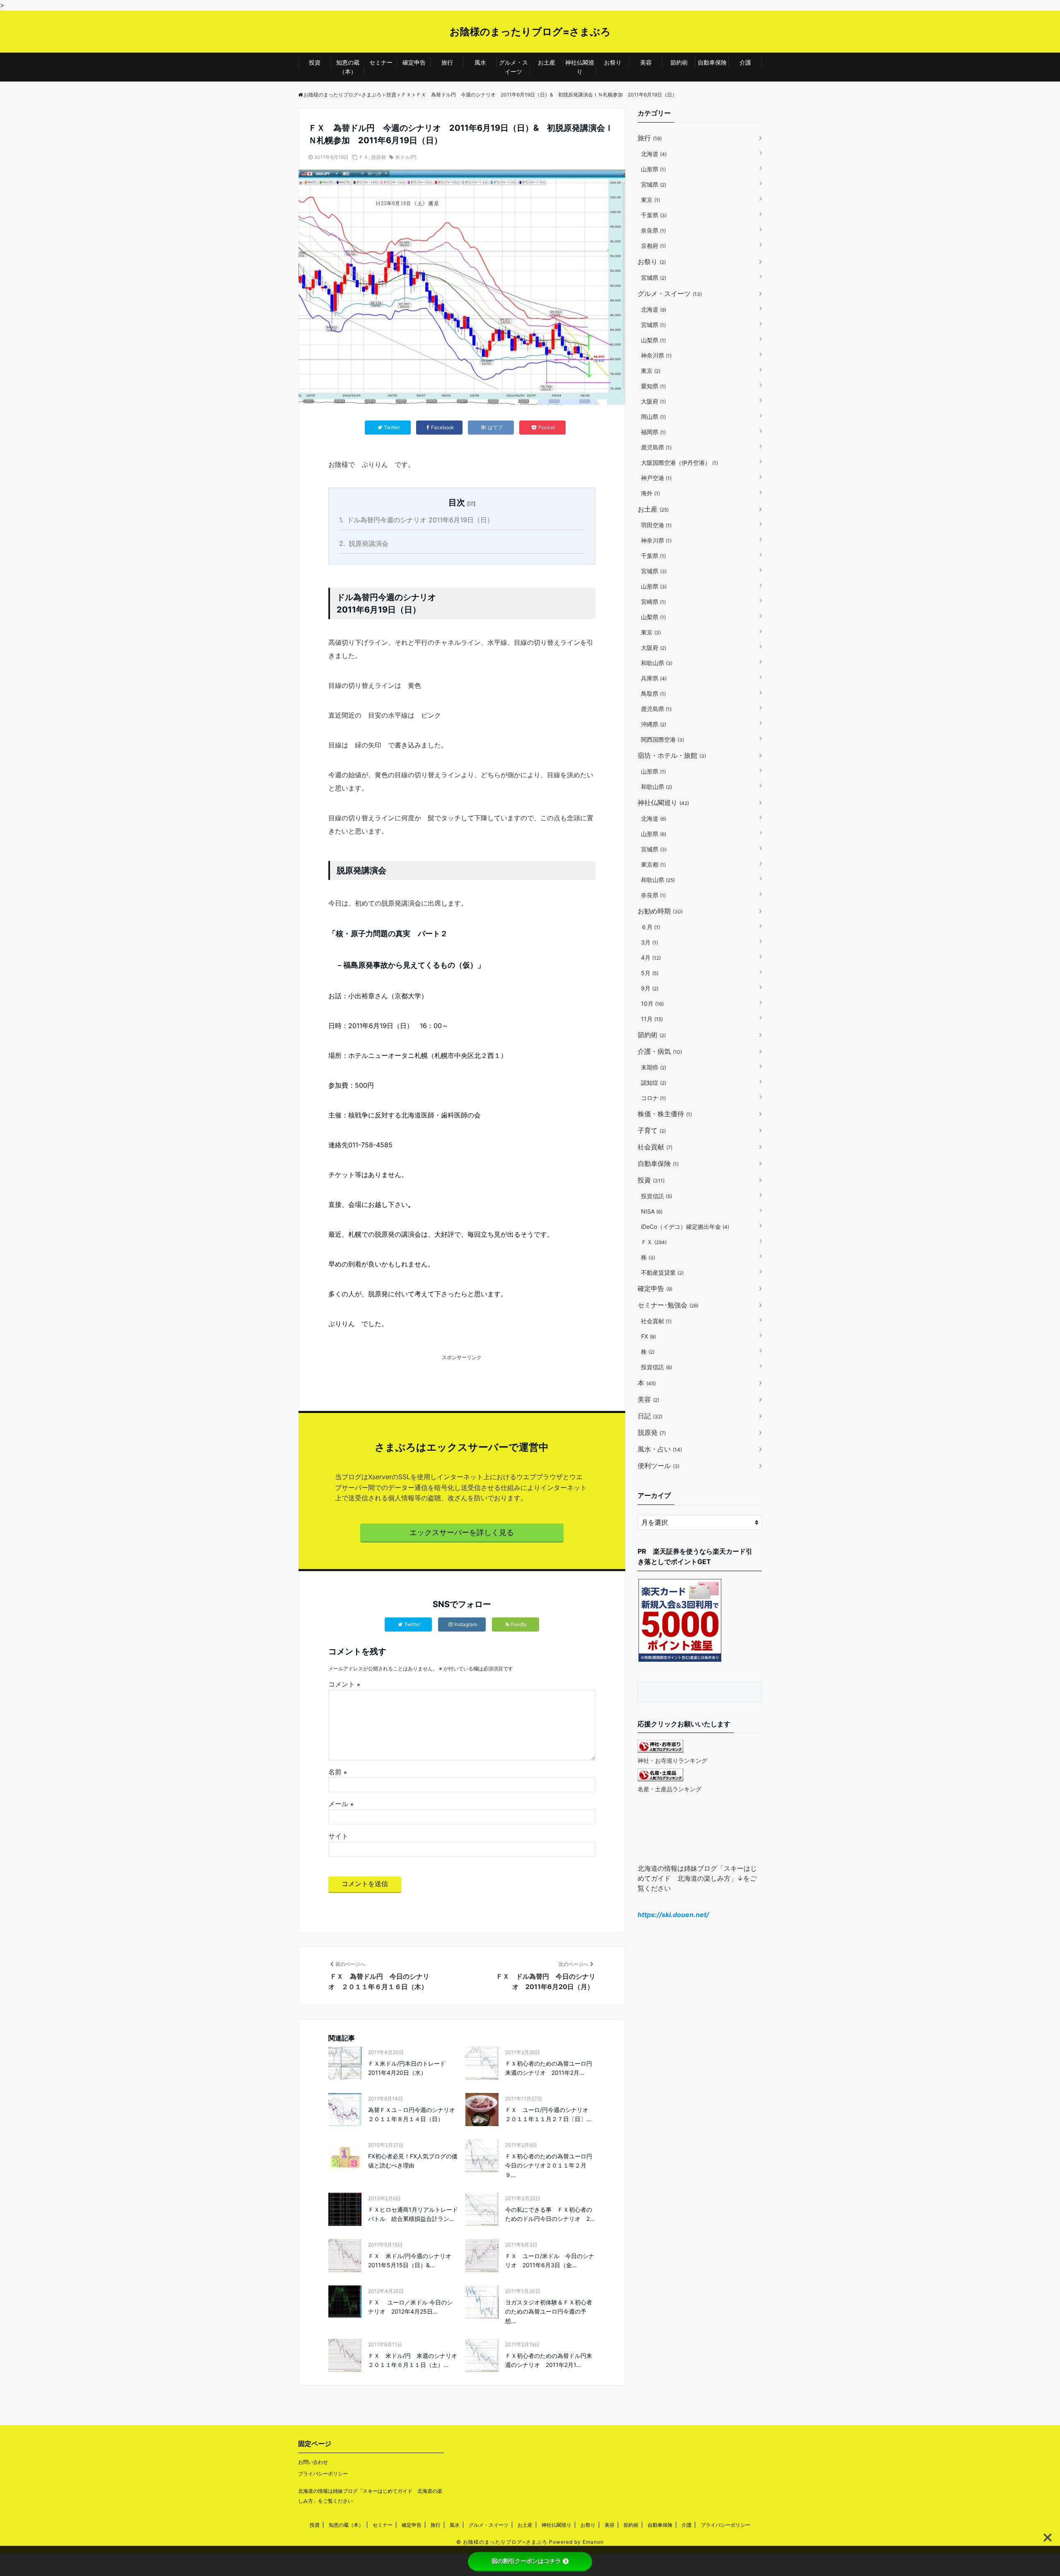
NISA (652, 1211)
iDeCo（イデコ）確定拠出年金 (685, 1227)
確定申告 (414, 62)
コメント (344, 1684)
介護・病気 (660, 1051)
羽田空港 (656, 525)
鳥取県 (653, 693)
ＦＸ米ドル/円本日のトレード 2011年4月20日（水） (410, 2068)
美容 (646, 62)
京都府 (653, 246)
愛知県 (653, 386)
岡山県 (653, 417)
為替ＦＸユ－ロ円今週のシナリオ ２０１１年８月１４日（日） (413, 2114)
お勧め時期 (660, 911)
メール (341, 1804)
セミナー (381, 62)
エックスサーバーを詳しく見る (462, 1532)
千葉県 (654, 215)
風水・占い (660, 1449)
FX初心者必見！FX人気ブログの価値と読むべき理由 (413, 2161)
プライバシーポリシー (323, 2474)
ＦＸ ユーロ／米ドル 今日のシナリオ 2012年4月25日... (410, 2307)
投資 (315, 62)
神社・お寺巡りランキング (672, 1760)
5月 (650, 973)
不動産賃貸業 (662, 1272)
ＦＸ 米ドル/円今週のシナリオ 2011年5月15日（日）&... (413, 2260)
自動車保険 (712, 62)
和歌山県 (657, 663)
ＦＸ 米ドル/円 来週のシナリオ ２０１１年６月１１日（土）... (413, 2360)
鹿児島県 (656, 447)
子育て (652, 1130)
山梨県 (653, 340)
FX (648, 1336)
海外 (650, 493)
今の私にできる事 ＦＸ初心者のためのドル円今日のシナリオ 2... (550, 2214)
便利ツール (659, 1466)
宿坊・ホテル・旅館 (672, 755)
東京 (650, 200)
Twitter (412, 1624)
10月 (652, 1003)
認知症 (654, 1083)
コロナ (653, 1098)
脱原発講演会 (364, 543)
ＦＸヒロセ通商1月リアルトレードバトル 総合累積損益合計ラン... (413, 2214)
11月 (652, 1019)
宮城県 (654, 184)
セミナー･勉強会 (668, 1305)
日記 (650, 1416)
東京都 (653, 864)
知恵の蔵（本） (348, 67)
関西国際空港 (662, 739)
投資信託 (656, 1196)
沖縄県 (654, 724)
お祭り (613, 62)
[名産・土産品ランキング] (660, 1779)
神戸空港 (656, 478)
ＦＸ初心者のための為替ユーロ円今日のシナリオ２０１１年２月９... (549, 2165)
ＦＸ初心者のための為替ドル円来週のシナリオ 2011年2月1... (549, 2360)
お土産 (547, 62)
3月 (649, 942)
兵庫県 (654, 678)
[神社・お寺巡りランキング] (660, 1750)
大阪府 (653, 401)
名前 (338, 1772)
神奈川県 (656, 355)
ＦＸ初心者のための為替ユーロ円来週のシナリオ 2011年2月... (549, 2068)
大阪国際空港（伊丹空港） (679, 463)
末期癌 (654, 1067)
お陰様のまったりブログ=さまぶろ (530, 32)
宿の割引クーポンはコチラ (526, 2561)
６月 (650, 927)
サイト (338, 1836)
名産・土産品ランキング (670, 1789)
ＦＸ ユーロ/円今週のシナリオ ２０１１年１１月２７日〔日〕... (550, 2114)
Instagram (466, 1624)
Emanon (593, 2542)
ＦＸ (364, 157)
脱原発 (378, 157)
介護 (745, 62)
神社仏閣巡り (580, 67)
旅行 (447, 62)
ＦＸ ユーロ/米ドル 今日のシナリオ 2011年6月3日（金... (550, 2260)
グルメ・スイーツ (513, 67)
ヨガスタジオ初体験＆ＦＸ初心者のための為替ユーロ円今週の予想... (549, 2312)
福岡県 (653, 432)
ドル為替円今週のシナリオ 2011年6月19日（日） (416, 520)
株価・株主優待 (665, 1114)
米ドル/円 (406, 157)
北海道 (654, 154)
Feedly (519, 1624)
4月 (651, 958)
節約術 (679, 62)
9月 (650, 988)
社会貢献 (655, 1147)
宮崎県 (653, 602)
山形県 (653, 169)
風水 (480, 62)
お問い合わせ (313, 2462)
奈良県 (653, 230)
